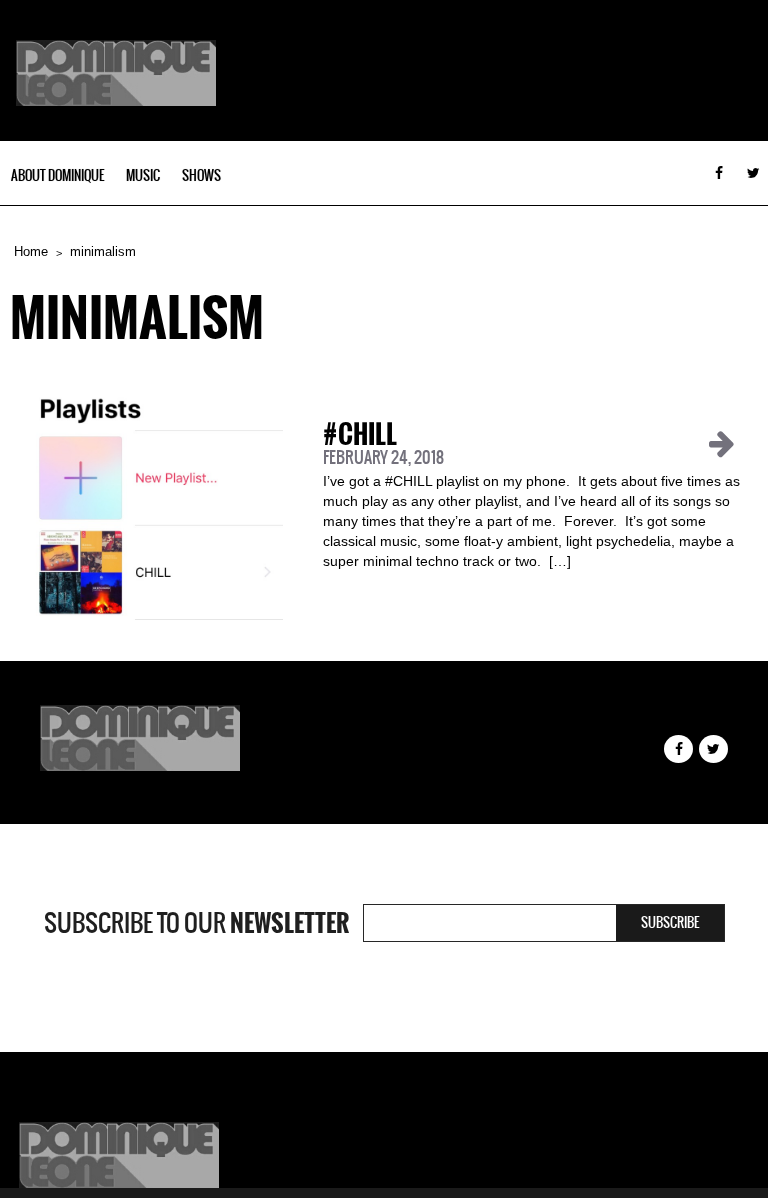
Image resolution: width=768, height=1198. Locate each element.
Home (31, 251)
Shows (201, 175)
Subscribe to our (196, 923)
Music (143, 175)
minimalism (103, 251)
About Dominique (57, 175)
